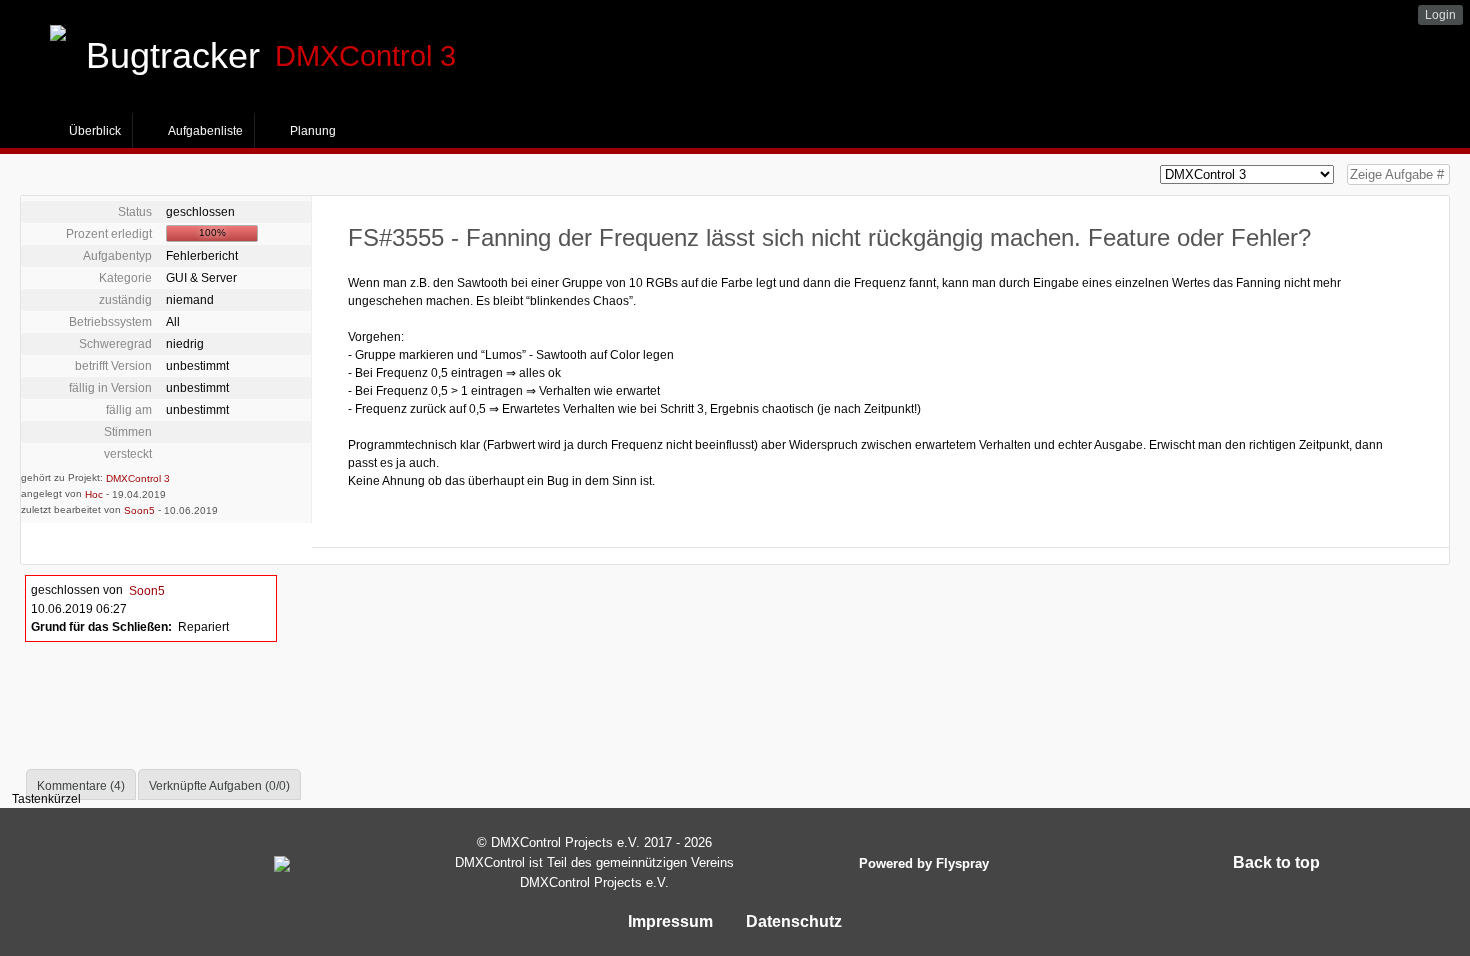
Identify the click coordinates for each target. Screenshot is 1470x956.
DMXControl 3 (138, 478)
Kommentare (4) (81, 786)
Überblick (95, 131)
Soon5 (139, 510)
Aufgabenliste (205, 131)
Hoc (94, 494)
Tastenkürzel (46, 799)
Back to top (1276, 862)
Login (1440, 15)
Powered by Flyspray (924, 863)
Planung (313, 131)
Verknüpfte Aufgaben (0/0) (219, 786)
